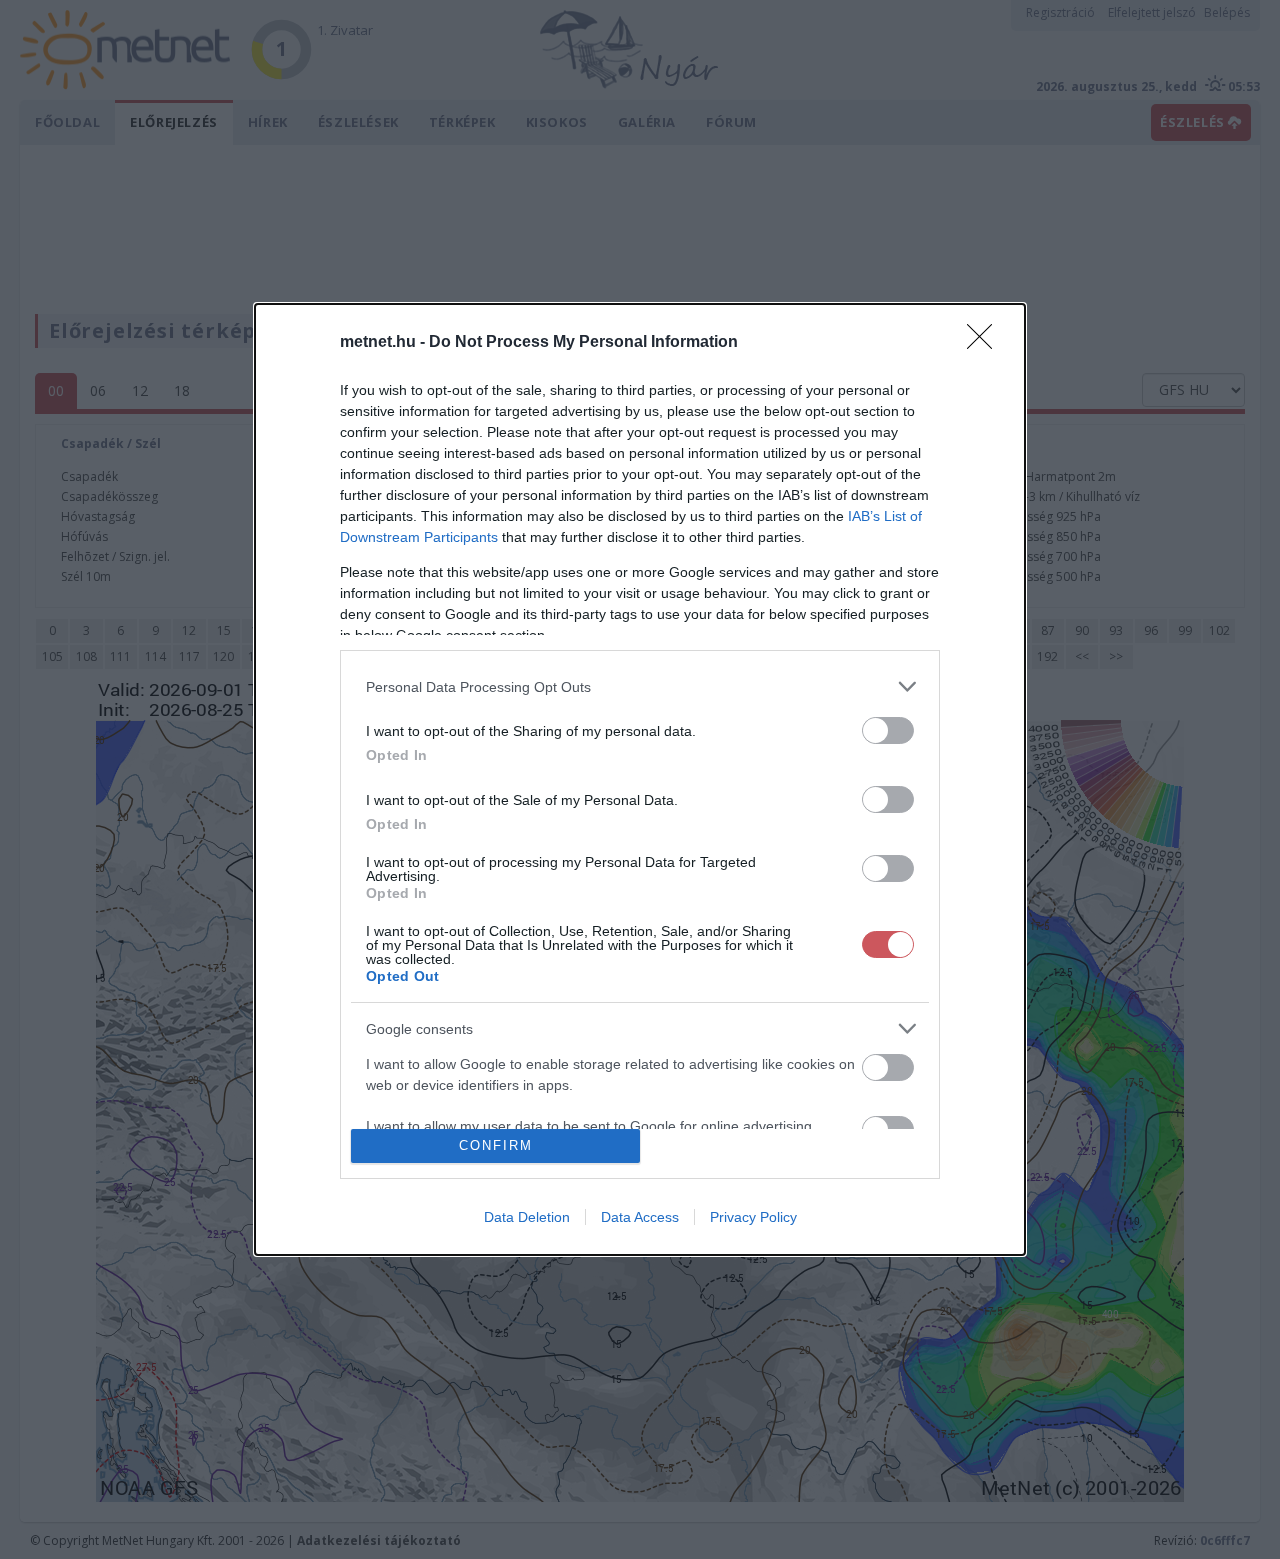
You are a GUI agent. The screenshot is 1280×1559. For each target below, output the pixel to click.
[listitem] (640, 686)
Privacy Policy (753, 1217)
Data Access (640, 1217)
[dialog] (640, 779)
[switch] (888, 730)
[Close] (986, 343)
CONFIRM (496, 1145)
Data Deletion (527, 1217)
